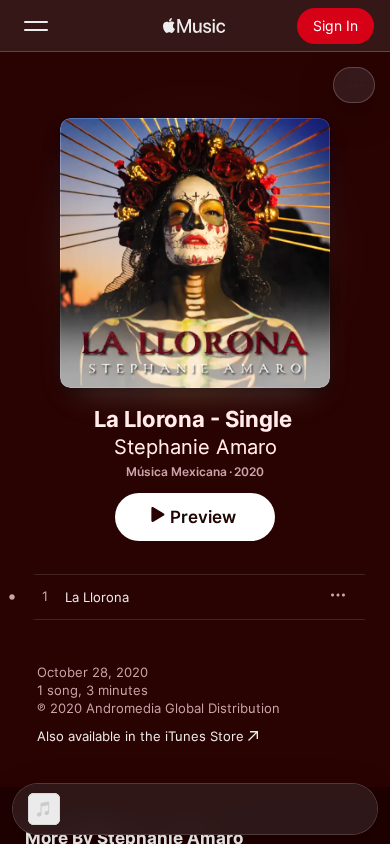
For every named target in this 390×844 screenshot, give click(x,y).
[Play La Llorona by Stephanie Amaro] (45, 597)
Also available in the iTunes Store (140, 736)
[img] (194, 26)
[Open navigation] (36, 26)
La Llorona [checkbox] (97, 597)
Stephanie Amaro (195, 447)
